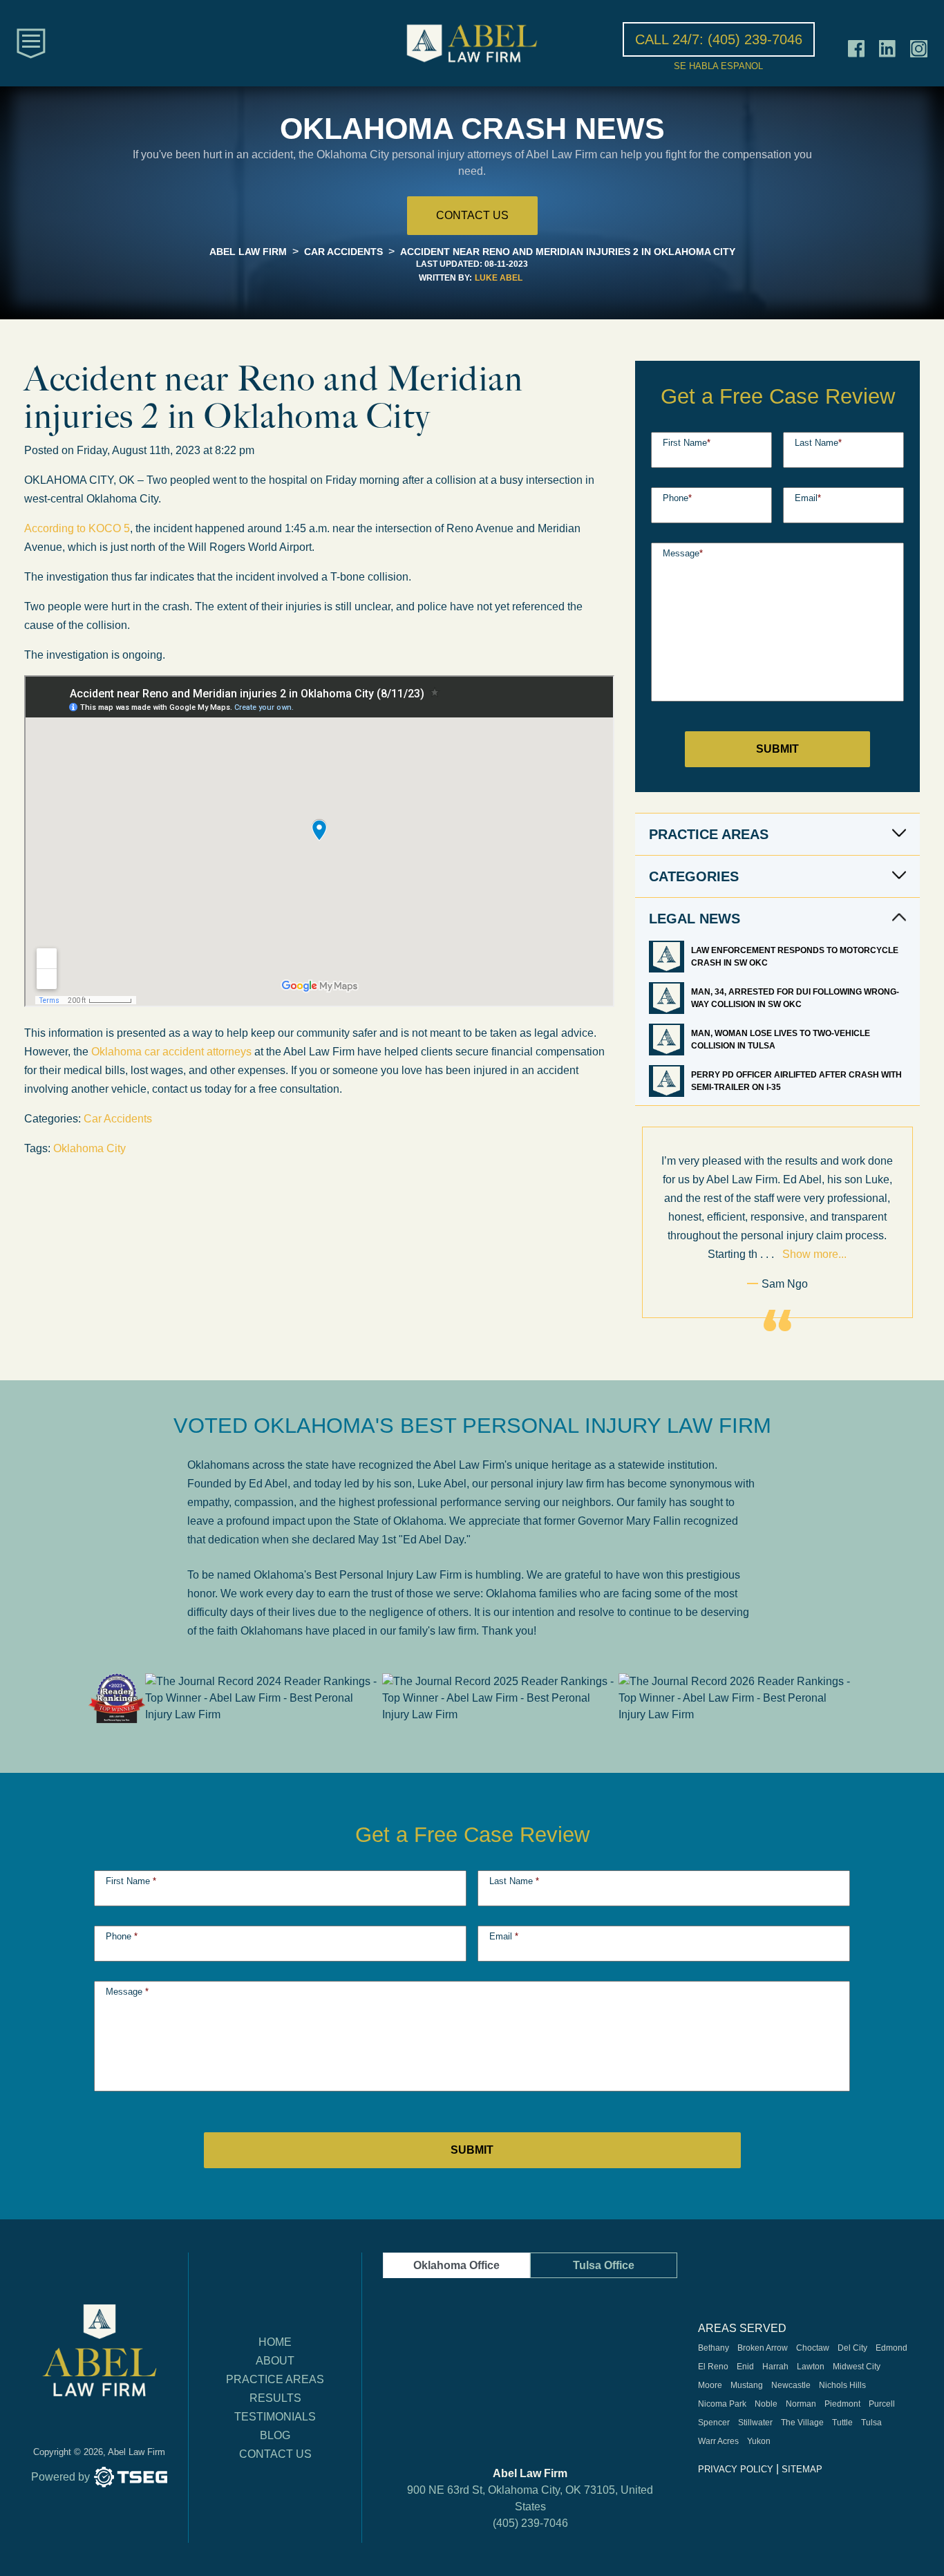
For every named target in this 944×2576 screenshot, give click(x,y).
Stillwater (755, 2423)
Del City (852, 2348)
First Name (687, 443)
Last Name (818, 443)
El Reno (713, 2367)
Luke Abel (499, 278)
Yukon (759, 2441)
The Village (802, 2423)
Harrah (775, 2367)
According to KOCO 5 (77, 528)
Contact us (472, 215)
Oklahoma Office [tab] (456, 2265)
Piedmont (842, 2404)
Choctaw (813, 2348)
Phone (677, 498)
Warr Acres (718, 2441)
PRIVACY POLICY (736, 2469)
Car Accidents (118, 1119)
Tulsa (871, 2423)
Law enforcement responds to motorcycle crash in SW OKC (795, 957)
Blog (275, 2435)
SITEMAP (802, 2469)
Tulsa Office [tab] (604, 2265)
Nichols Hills (842, 2385)
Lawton (811, 2367)
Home (275, 2342)
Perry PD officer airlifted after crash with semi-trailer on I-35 (796, 1081)
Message (683, 553)
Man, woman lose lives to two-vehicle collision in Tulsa (781, 1040)
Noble (766, 2404)
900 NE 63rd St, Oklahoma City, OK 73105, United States (530, 2498)
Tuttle (842, 2423)
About (275, 2361)
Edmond (891, 2348)
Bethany (714, 2348)
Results (275, 2398)
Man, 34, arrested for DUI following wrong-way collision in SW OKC (795, 998)
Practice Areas (275, 2379)
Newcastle (791, 2385)
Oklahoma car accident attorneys (171, 1052)
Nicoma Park (722, 2404)
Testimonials (275, 2417)
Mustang (747, 2385)
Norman (801, 2404)
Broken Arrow (763, 2348)
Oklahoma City (89, 1148)
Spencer (714, 2423)
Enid (745, 2367)
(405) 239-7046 (530, 2523)
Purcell (882, 2404)
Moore (710, 2385)
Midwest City (857, 2367)
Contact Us (275, 2454)
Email (808, 498)
